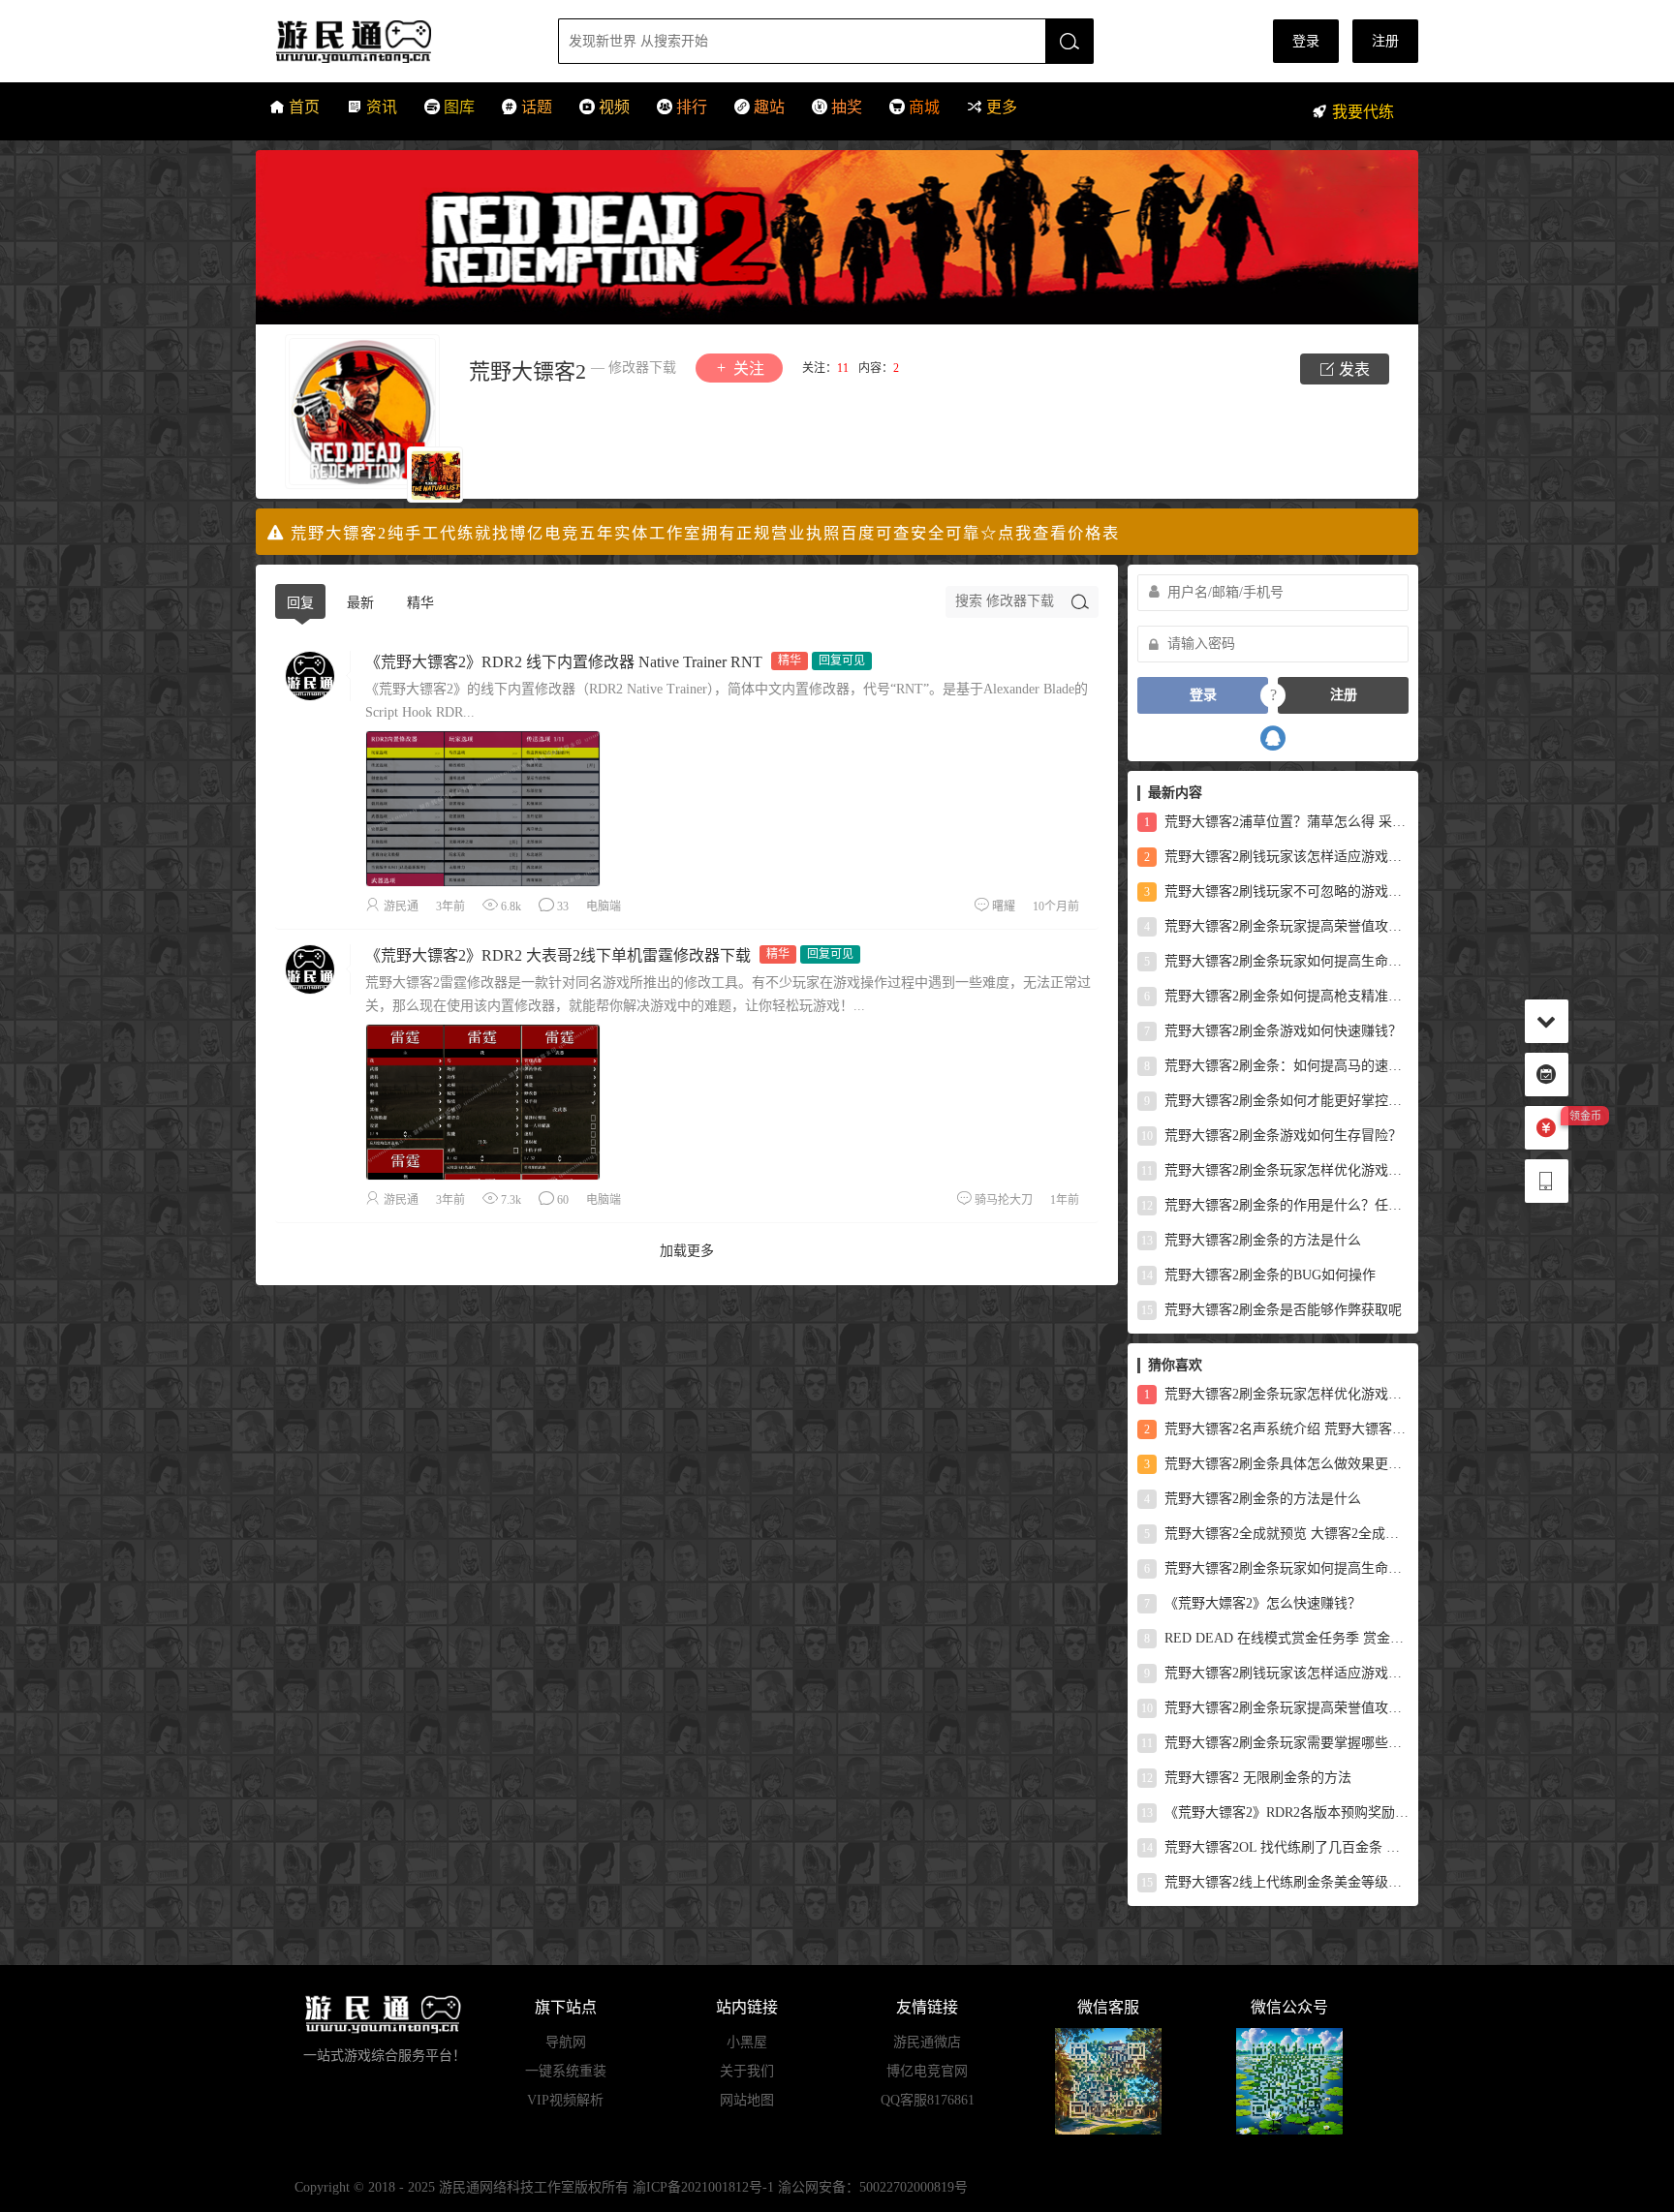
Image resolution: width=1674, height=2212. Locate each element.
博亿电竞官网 (927, 2071)
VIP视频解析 (565, 2100)
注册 (1385, 41)
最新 (360, 603)
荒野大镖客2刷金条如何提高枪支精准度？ (1276, 996)
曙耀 (1004, 906)
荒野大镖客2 (527, 371)
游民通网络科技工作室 (507, 2187)
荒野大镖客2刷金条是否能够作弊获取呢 (1271, 1310)
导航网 (566, 2042)
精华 (420, 603)
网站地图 (747, 2100)
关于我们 (747, 2071)
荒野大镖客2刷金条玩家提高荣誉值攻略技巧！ (1276, 926)
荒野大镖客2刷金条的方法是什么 (1251, 1240)
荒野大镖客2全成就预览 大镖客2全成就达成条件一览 (1276, 1534)
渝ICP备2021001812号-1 (703, 2187)
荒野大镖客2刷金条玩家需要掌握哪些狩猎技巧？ (1275, 1743)
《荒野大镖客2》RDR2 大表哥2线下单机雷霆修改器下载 (558, 955)
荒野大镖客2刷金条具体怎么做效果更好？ (1276, 1464)
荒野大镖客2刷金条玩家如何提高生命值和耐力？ (1276, 961)
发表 (1352, 369)
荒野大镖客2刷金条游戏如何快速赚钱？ (1273, 1031)
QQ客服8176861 (928, 2100)
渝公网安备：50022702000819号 (873, 2187)
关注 (747, 369)
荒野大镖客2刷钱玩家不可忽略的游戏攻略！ (1276, 891)
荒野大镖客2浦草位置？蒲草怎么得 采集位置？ (1276, 822)
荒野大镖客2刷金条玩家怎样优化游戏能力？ (1275, 1170)
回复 (300, 603)
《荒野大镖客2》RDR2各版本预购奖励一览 (1275, 1813)
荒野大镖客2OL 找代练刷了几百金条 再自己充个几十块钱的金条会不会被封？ (1275, 1847)
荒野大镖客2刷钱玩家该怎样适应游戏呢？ (1276, 857)
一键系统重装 (566, 2071)
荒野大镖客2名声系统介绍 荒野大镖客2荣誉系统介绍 (1276, 1429)
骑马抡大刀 (1004, 1200)
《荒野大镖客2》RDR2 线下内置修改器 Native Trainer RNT (564, 662)
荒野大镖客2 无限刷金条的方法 (1246, 1778)
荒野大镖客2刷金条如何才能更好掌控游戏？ (1276, 1101)
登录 (1306, 41)
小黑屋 (747, 2042)
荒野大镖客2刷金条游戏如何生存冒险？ (1271, 1136)
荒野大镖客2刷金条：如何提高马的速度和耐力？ (1276, 1066)
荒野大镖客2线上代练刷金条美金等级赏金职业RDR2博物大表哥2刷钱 (1275, 1882)
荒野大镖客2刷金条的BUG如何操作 (1258, 1275)
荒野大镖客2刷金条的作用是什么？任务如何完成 (1275, 1205)
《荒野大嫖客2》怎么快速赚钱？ (1253, 1603)
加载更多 (687, 1251)
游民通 (390, 41)
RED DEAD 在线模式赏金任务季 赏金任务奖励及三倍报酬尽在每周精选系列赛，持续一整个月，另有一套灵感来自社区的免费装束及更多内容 (1276, 1638)
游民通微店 (927, 2042)
